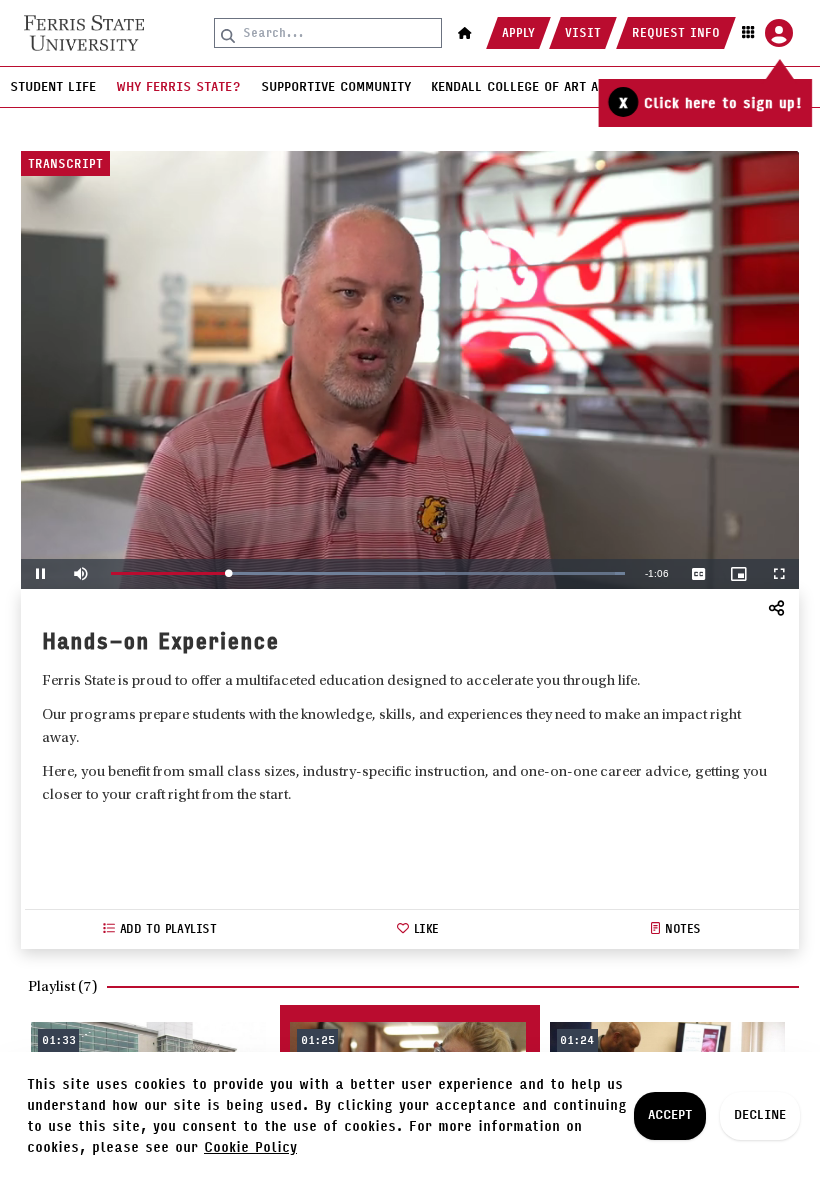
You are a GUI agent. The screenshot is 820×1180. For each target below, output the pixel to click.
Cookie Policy (250, 1147)
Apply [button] (518, 33)
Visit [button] (583, 33)
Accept (670, 1115)
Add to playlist (168, 929)
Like (426, 929)
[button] (465, 33)
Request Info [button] (676, 33)
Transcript (65, 164)
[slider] (368, 573)
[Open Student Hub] (765, 33)
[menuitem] (53, 87)
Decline (760, 1115)
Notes (683, 929)
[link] (84, 33)
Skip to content (410, 14)
